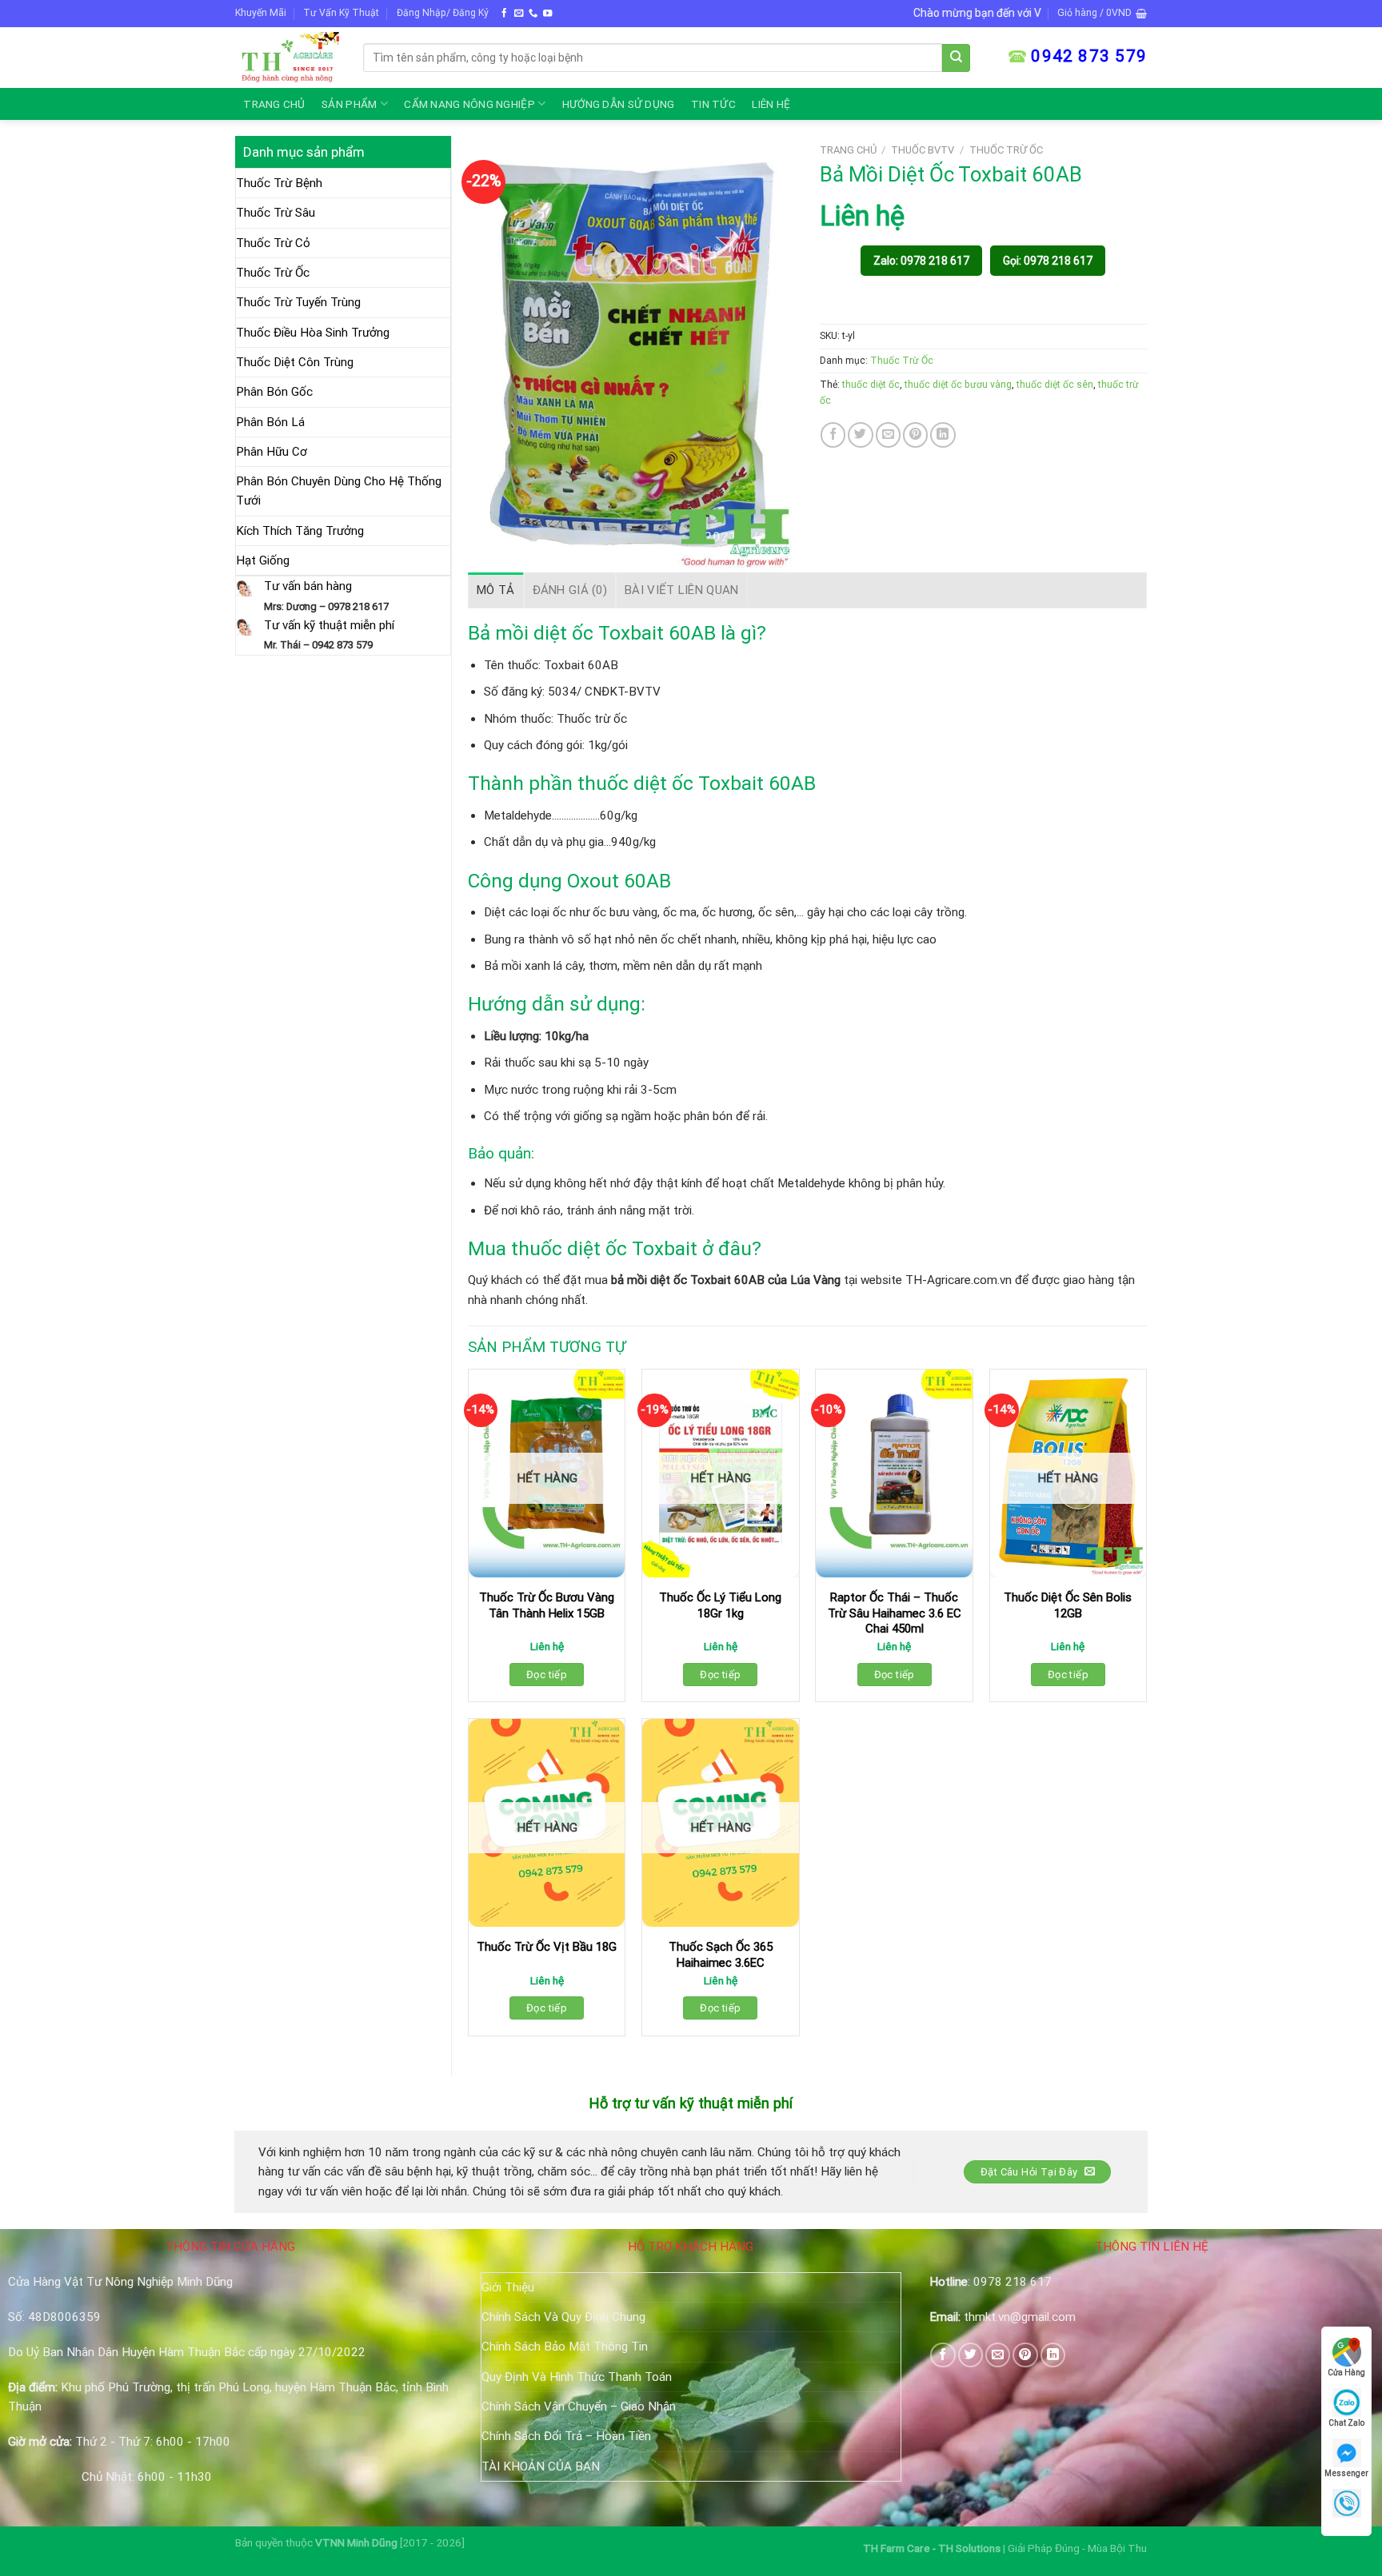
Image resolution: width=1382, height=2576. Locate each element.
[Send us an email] (519, 14)
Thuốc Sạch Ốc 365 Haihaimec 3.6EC (721, 1955)
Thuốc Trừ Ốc (273, 273)
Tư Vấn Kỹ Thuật (341, 13)
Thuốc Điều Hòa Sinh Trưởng (313, 333)
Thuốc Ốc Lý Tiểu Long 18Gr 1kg (720, 1605)
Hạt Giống (263, 560)
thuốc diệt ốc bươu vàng (958, 385)
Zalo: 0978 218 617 (921, 261)
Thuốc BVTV (923, 150)
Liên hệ (771, 104)
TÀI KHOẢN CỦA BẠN (541, 2466)
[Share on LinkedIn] (943, 435)
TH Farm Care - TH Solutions (933, 2548)
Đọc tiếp (547, 1675)
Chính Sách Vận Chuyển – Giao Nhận (579, 2407)
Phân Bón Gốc (274, 392)
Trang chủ (274, 104)
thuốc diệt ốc (871, 385)
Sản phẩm (349, 104)
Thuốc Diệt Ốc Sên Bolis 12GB (1068, 1605)
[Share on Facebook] (833, 435)
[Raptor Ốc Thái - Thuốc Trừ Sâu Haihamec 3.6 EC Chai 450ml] (894, 1474)
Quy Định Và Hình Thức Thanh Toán (577, 2377)
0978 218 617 (1013, 2282)
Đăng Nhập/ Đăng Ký (443, 13)
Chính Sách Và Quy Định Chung (563, 2317)
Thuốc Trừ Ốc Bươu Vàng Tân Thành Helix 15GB (547, 1605)
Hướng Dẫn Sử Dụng (619, 104)
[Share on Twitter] (860, 435)
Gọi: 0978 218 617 (1048, 261)
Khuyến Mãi (261, 13)
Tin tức (713, 104)
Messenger (1346, 2473)
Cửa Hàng (1346, 2373)
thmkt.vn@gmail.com (1020, 2317)
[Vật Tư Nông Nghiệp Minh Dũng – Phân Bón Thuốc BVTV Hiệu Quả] (287, 57)
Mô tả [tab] (496, 590)
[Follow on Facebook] (504, 14)
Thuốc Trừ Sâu (276, 213)
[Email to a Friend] (888, 435)
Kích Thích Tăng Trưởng (300, 531)
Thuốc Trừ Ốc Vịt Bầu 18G (547, 1947)
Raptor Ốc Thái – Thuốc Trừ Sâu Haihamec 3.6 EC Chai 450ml (895, 1613)
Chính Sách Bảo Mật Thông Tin (565, 2347)
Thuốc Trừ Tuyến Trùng (298, 302)
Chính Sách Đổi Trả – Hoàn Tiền (566, 2436)
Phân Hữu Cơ (272, 452)
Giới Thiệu (508, 2287)
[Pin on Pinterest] (915, 435)
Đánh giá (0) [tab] (570, 590)
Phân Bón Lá (270, 422)
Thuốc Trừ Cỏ (273, 243)
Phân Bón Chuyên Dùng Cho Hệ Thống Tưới (339, 491)
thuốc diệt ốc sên (1055, 385)
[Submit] (956, 58)
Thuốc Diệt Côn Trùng (295, 362)
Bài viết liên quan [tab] (681, 590)
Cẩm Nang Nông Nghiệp (469, 104)
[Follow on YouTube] (547, 14)
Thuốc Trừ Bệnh (279, 183)
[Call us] (533, 14)
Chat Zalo (1346, 2423)
